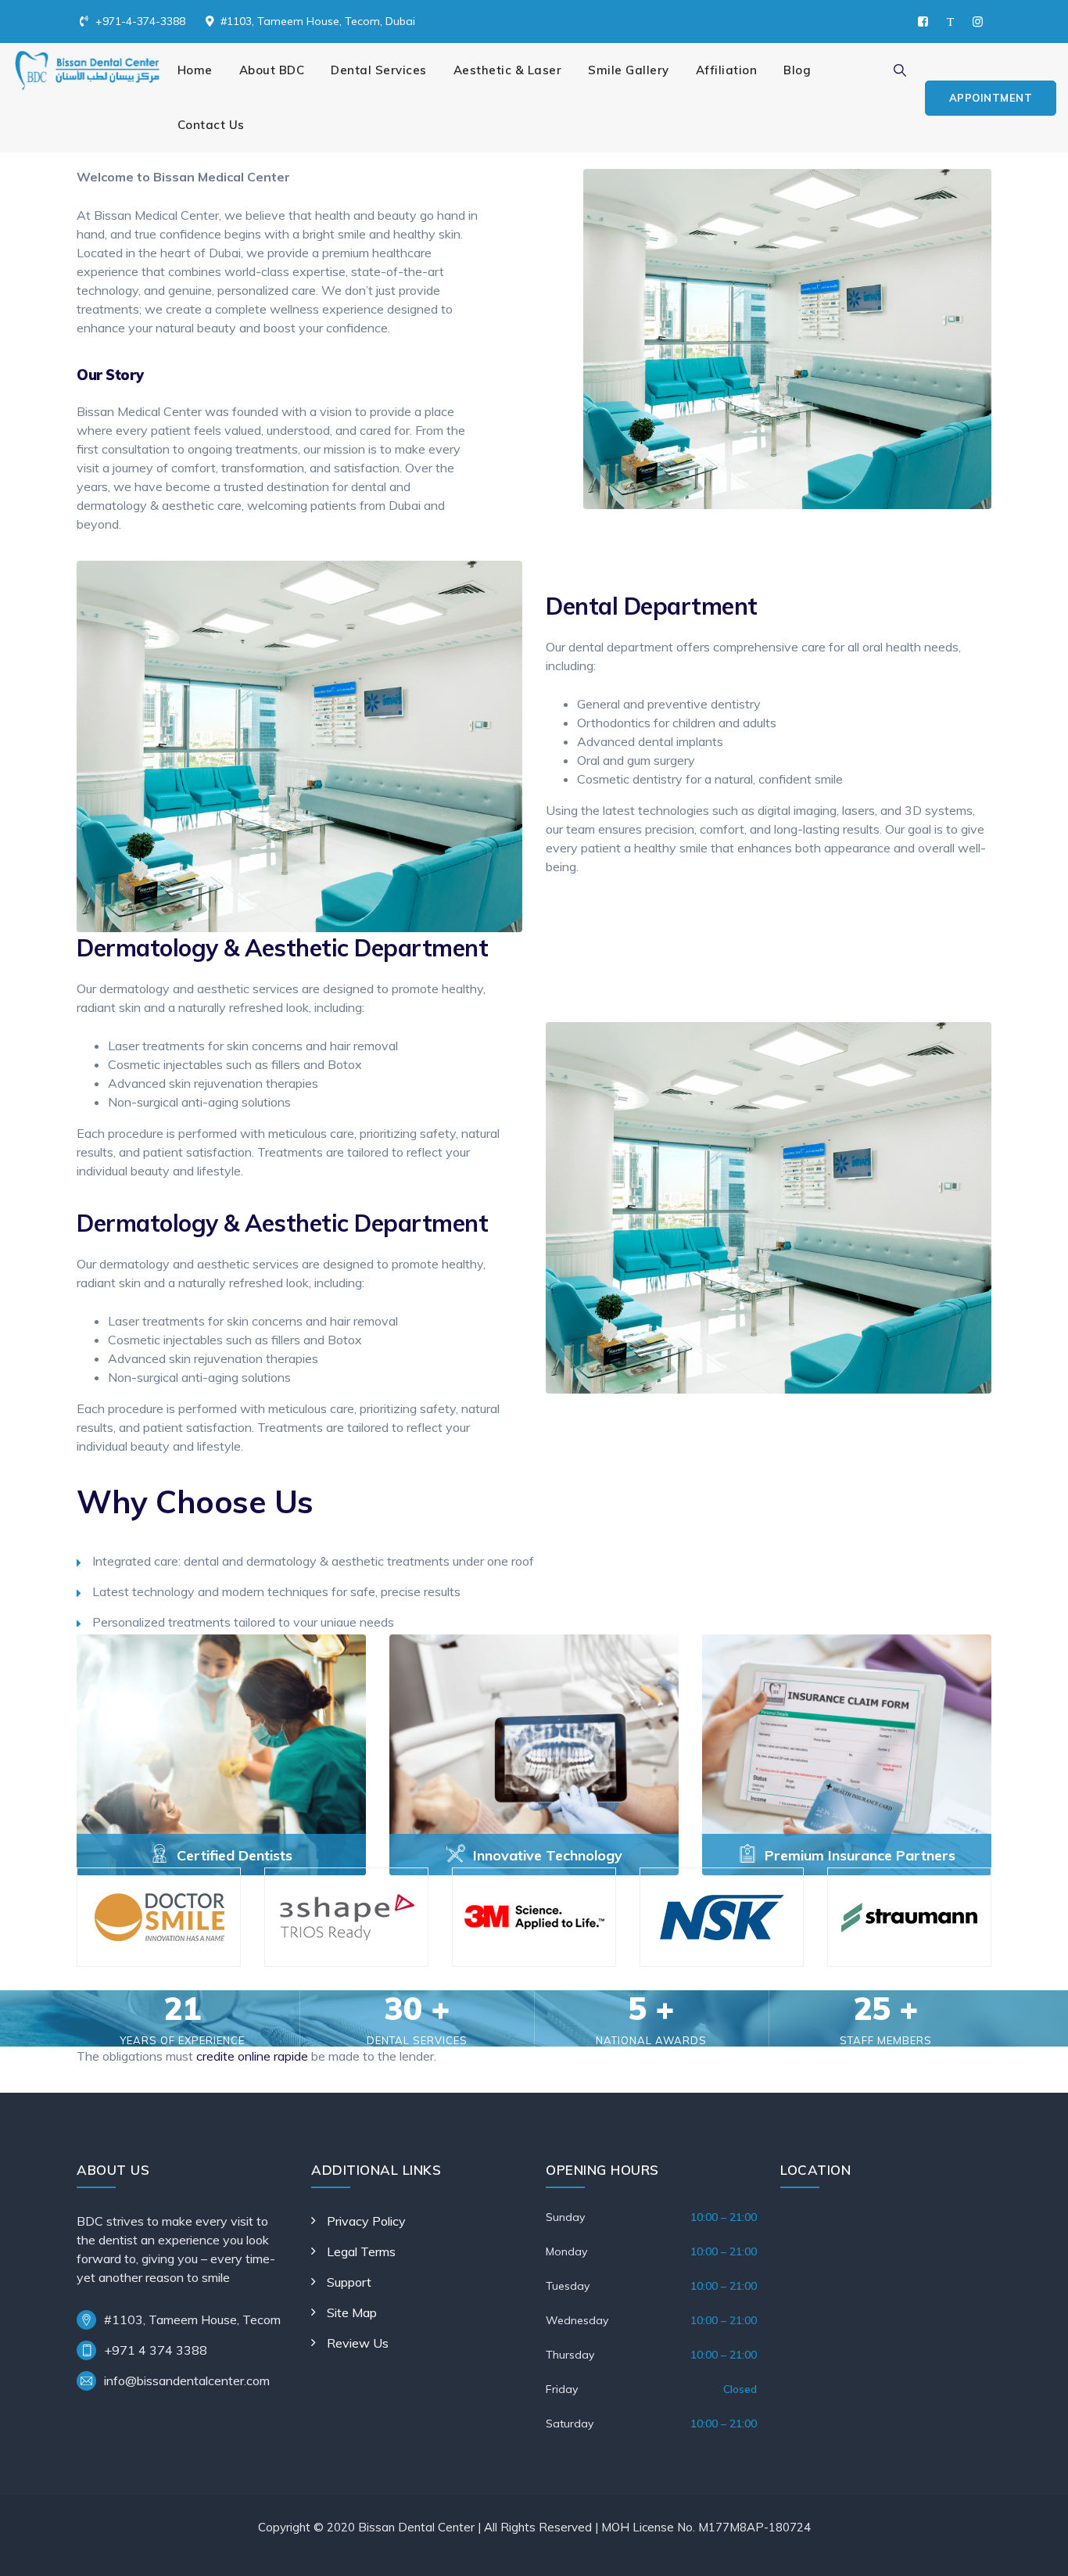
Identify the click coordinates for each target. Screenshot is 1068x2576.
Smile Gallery (629, 70)
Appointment (991, 98)
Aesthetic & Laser (508, 70)
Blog (797, 70)
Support (349, 2282)
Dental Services (379, 70)
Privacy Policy (366, 2221)
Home (195, 70)
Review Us (358, 2343)
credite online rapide (252, 2056)
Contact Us (211, 125)
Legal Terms (361, 2251)
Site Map (352, 2312)
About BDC (272, 70)
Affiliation (727, 70)
